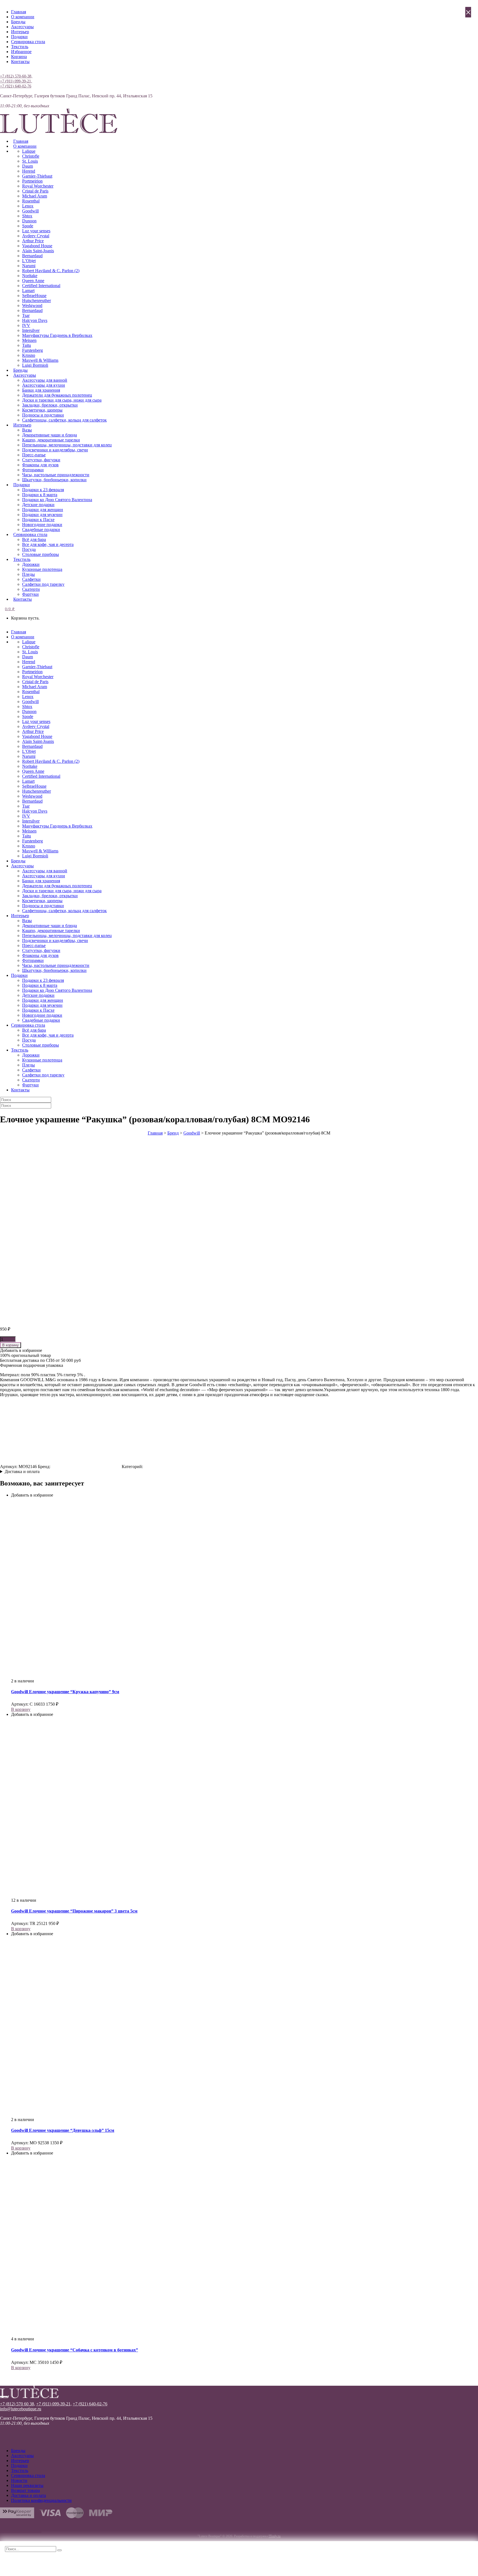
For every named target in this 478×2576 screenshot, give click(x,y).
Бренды (18, 22)
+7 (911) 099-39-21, (16, 81)
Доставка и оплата (22, 1472)
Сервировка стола (28, 42)
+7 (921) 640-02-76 (16, 86)
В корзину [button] (21, 1709)
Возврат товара (25, 2490)
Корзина (19, 57)
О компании (23, 17)
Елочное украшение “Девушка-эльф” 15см (63, 2130)
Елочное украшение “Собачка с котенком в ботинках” (75, 2350)
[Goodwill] (86, 1467)
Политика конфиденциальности (41, 2500)
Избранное (21, 52)
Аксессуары (22, 27)
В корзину (11, 1345)
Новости (19, 2480)
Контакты (20, 62)
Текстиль (20, 47)
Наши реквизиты (27, 2485)
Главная (19, 12)
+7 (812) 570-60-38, (16, 76)
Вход (5, 71)
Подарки (19, 37)
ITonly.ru (275, 2536)
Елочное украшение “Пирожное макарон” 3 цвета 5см (74, 1911)
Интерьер (20, 32)
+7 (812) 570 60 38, (18, 2404)
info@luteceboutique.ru (21, 2409)
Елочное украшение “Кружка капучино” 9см (65, 1692)
